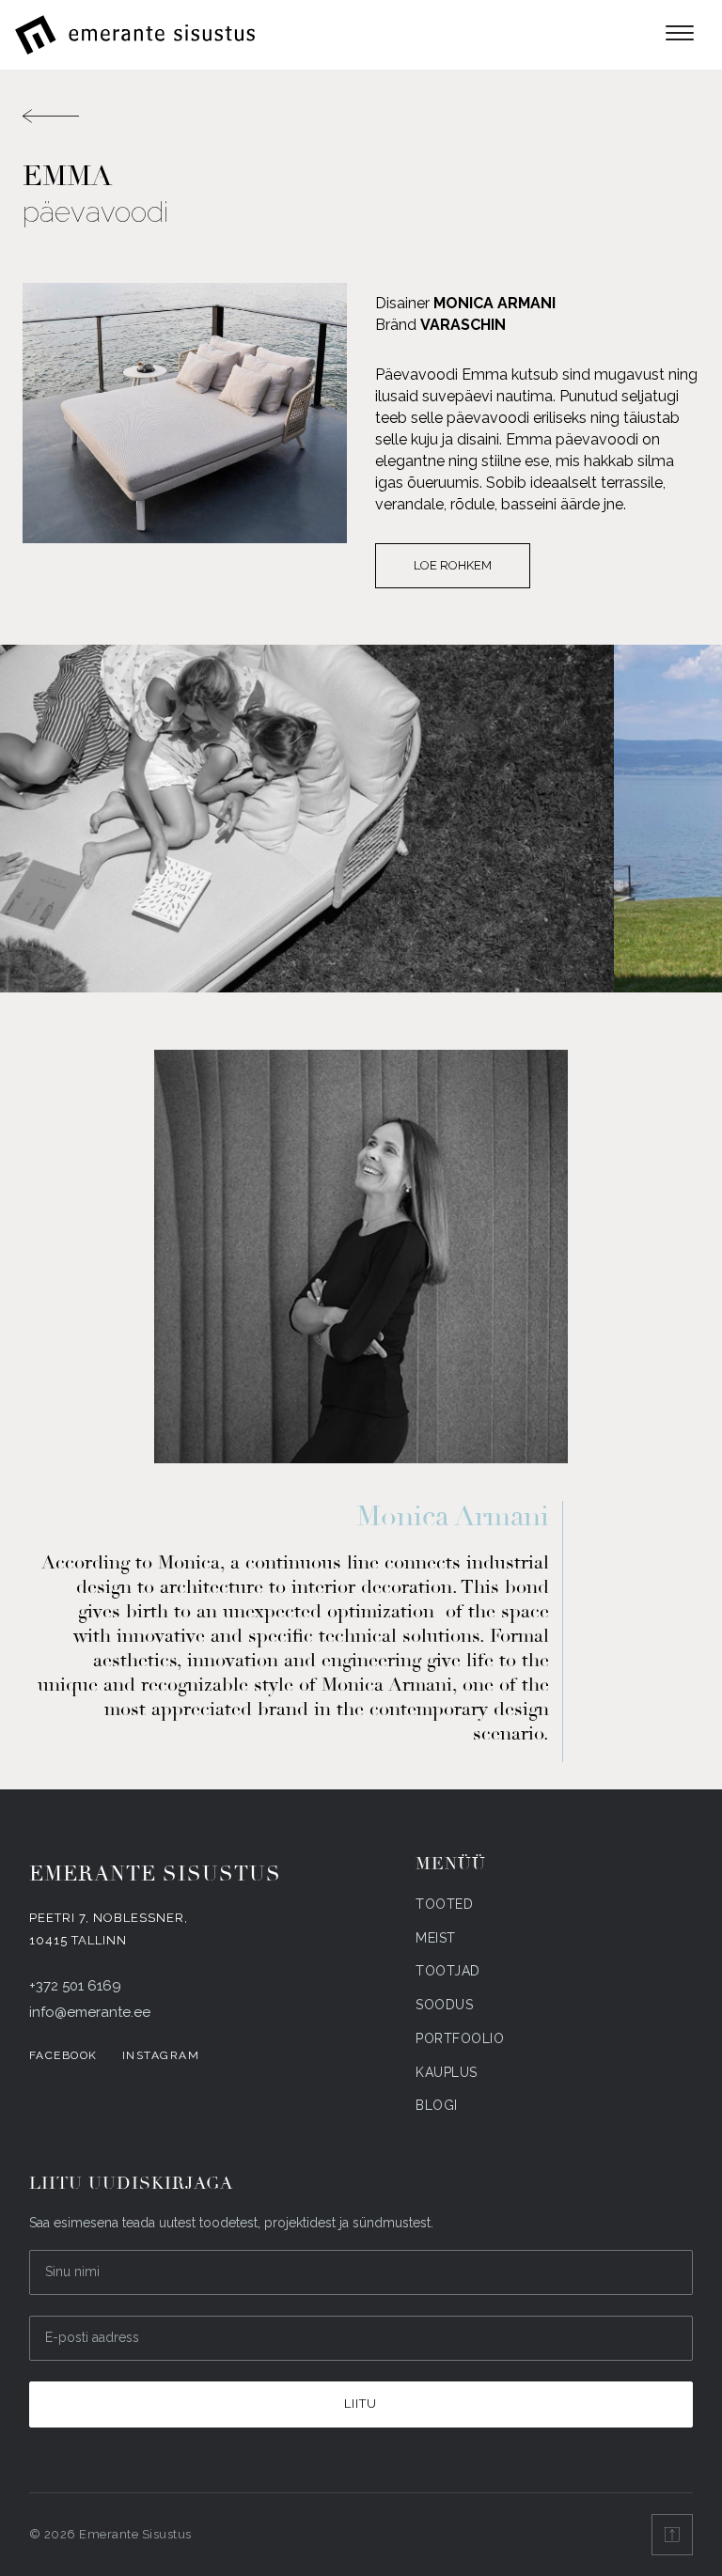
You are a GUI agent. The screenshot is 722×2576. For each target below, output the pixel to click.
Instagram (161, 2055)
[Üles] (672, 2535)
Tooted (444, 1904)
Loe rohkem (453, 565)
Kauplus (447, 2072)
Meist (436, 1938)
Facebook (63, 2055)
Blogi (437, 2105)
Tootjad (448, 1971)
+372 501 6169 (75, 1986)
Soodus (444, 2005)
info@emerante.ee (90, 2012)
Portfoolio (460, 2038)
